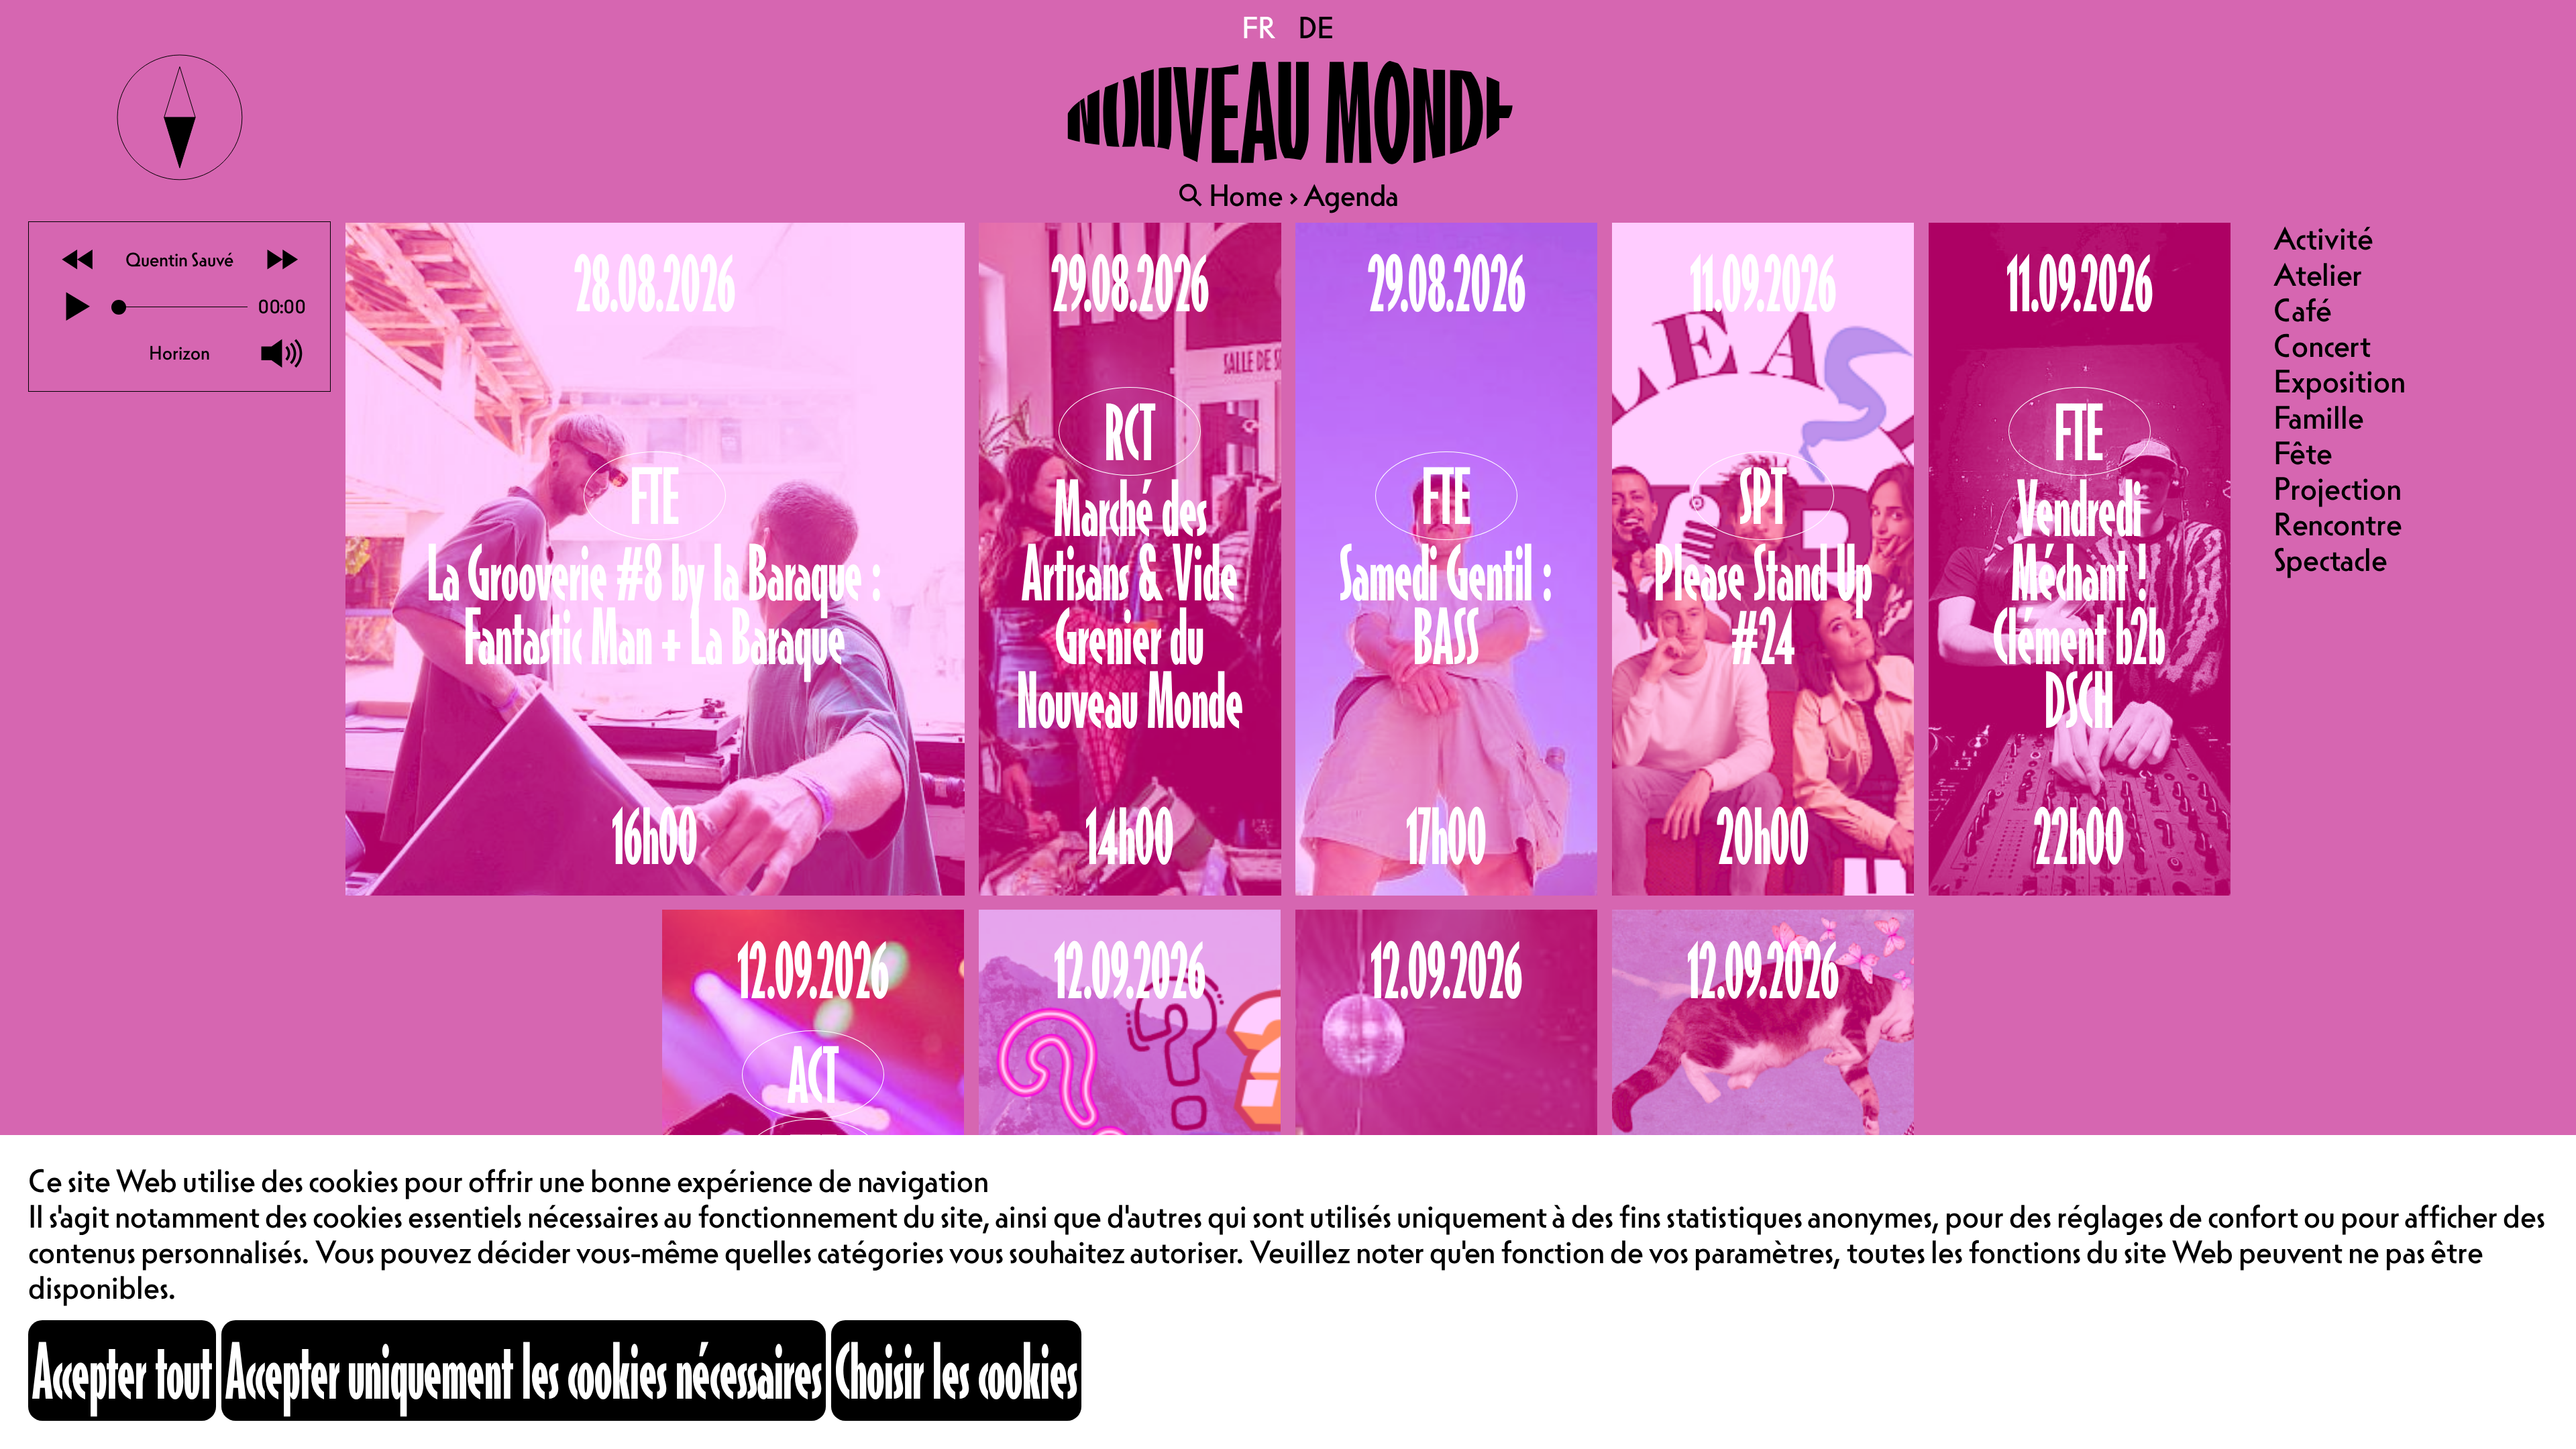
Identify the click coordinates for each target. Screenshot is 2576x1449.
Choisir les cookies (956, 1370)
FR (1260, 28)
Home (1246, 195)
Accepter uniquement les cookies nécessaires (524, 1370)
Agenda (1351, 195)
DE (1316, 28)
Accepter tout (122, 1370)
